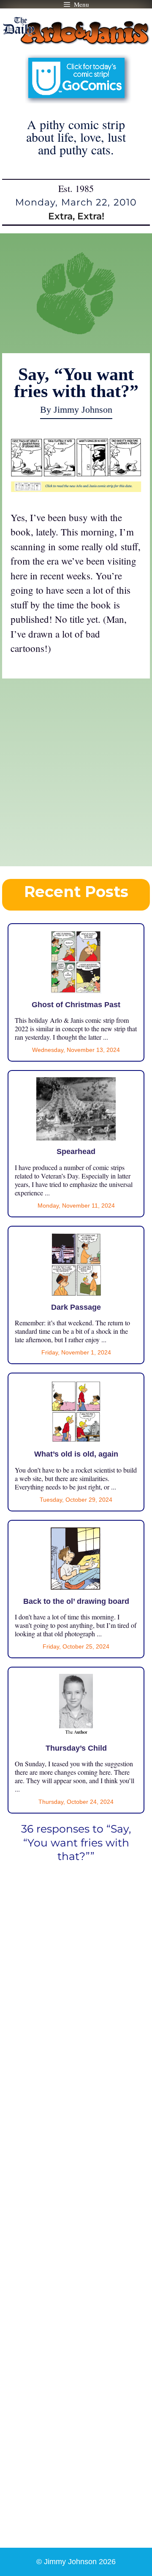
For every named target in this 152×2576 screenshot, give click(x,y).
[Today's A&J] (76, 488)
